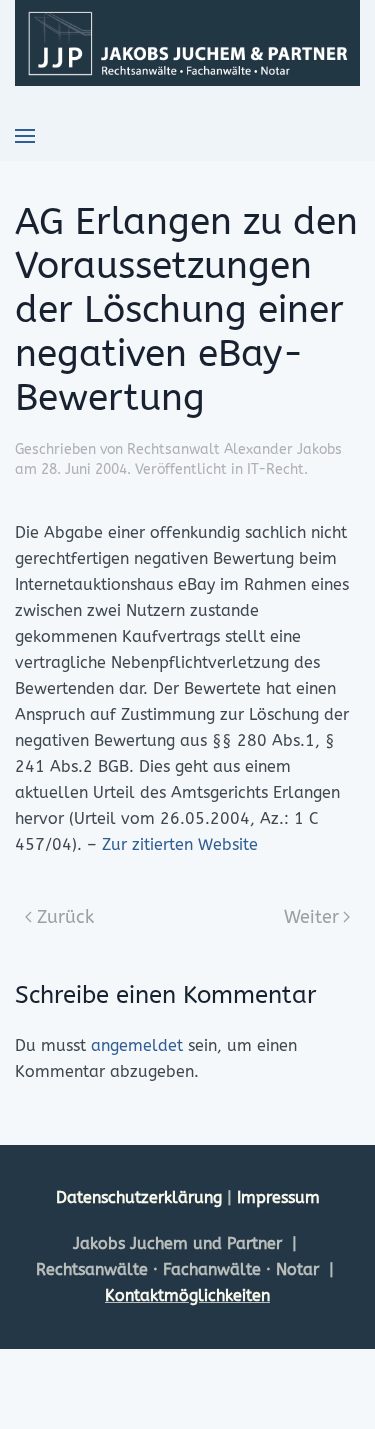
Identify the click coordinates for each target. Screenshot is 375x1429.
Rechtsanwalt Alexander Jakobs (234, 449)
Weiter (311, 917)
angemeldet (137, 1045)
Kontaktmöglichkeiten (187, 1295)
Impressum (278, 1197)
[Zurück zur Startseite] (187, 43)
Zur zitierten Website (180, 844)
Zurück (65, 917)
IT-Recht (275, 469)
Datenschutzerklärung (141, 1197)
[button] (25, 136)
